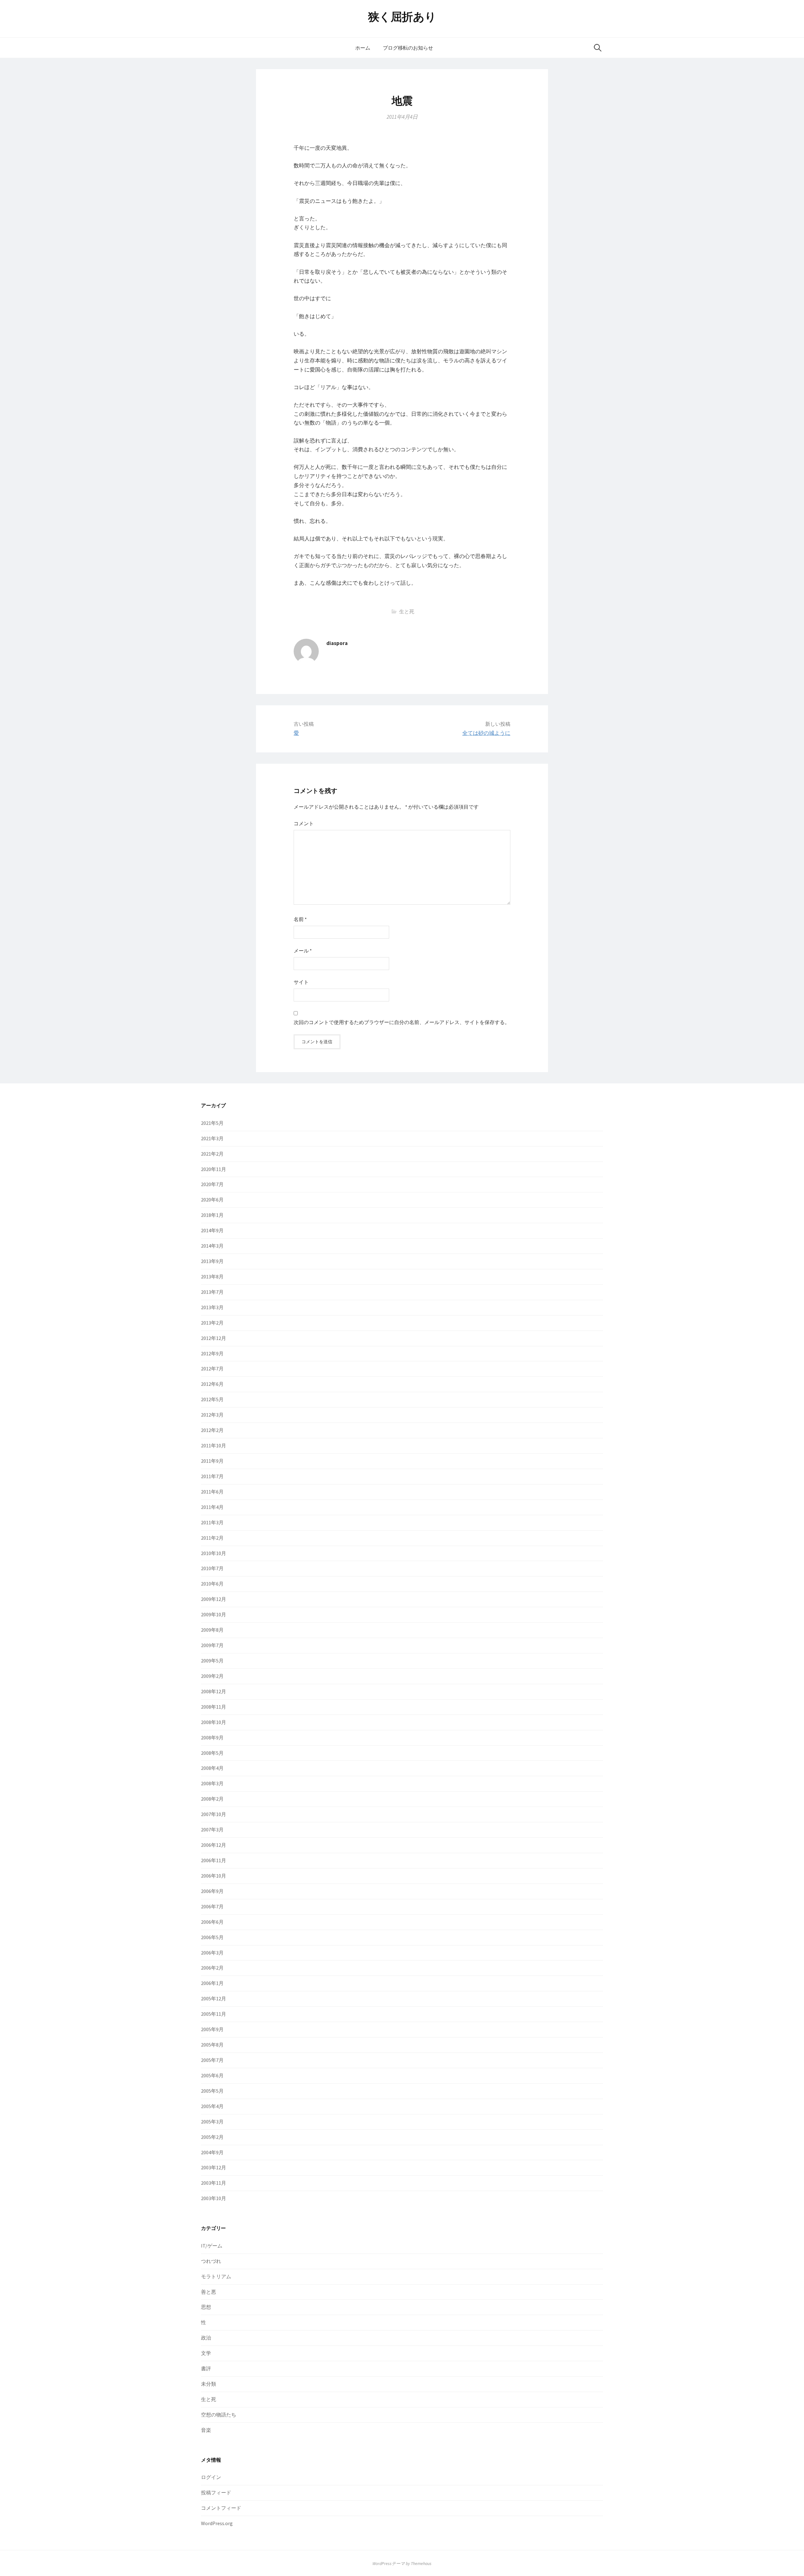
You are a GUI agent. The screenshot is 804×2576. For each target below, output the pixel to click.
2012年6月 (212, 1384)
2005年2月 (212, 2137)
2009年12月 (214, 1599)
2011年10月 (214, 1445)
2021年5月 (212, 1123)
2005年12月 (214, 1998)
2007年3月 (212, 1830)
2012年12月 (214, 1338)
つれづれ (211, 2261)
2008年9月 (212, 1738)
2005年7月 (212, 2060)
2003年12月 (214, 2167)
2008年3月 (212, 1783)
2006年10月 (214, 1876)
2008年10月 (214, 1722)
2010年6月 (212, 1584)
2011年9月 (212, 1461)
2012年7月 (212, 1369)
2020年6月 (212, 1200)
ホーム (363, 48)
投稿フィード (216, 2492)
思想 (206, 2307)
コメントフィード (221, 2508)
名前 (300, 919)
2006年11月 (214, 1860)
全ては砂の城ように (486, 733)
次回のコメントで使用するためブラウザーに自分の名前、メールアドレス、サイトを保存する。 (402, 1022)
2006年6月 (212, 1922)
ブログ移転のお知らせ (408, 48)
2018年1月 (212, 1215)
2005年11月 (214, 2014)
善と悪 (209, 2292)
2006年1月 (212, 1983)
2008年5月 (212, 1753)
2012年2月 (212, 1430)
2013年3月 (212, 1307)
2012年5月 (212, 1399)
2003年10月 (214, 2198)
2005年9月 (212, 2029)
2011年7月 (212, 1476)
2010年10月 (214, 1553)
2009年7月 (212, 1645)
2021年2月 (212, 1154)
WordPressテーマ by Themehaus (402, 2563)
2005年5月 (212, 2091)
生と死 (407, 611)
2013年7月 (212, 1292)
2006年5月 (212, 1937)
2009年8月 (212, 1630)
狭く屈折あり (402, 17)
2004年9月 (212, 2152)
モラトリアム (216, 2276)
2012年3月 (212, 1415)
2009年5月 (212, 1661)
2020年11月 (214, 1169)
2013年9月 (212, 1261)
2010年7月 (212, 1568)
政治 (206, 2338)
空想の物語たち (219, 2415)
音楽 (206, 2430)
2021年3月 (212, 1138)
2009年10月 (214, 1614)
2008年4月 (212, 1768)
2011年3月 (212, 1522)
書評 (206, 2368)
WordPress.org (217, 2523)
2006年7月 (212, 1906)
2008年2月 (212, 1799)
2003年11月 (214, 2183)
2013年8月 (212, 1277)
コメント (304, 823)
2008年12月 (214, 1691)
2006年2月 (212, 1968)
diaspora (337, 643)
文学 (206, 2353)
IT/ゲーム (212, 2246)
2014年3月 (212, 1246)
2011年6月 (212, 1492)
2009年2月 (212, 1676)
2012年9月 (212, 1353)
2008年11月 (214, 1707)
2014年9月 (212, 1230)
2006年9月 (212, 1891)
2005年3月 (212, 2122)
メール (303, 951)
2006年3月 (212, 1953)
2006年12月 (214, 1845)
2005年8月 (212, 2045)
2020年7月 (212, 1184)
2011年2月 (212, 1538)
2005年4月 (212, 2106)
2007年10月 (214, 1814)
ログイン (211, 2477)
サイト (301, 982)
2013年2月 (212, 1323)
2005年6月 (212, 2075)
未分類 (209, 2384)
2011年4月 (212, 1507)
